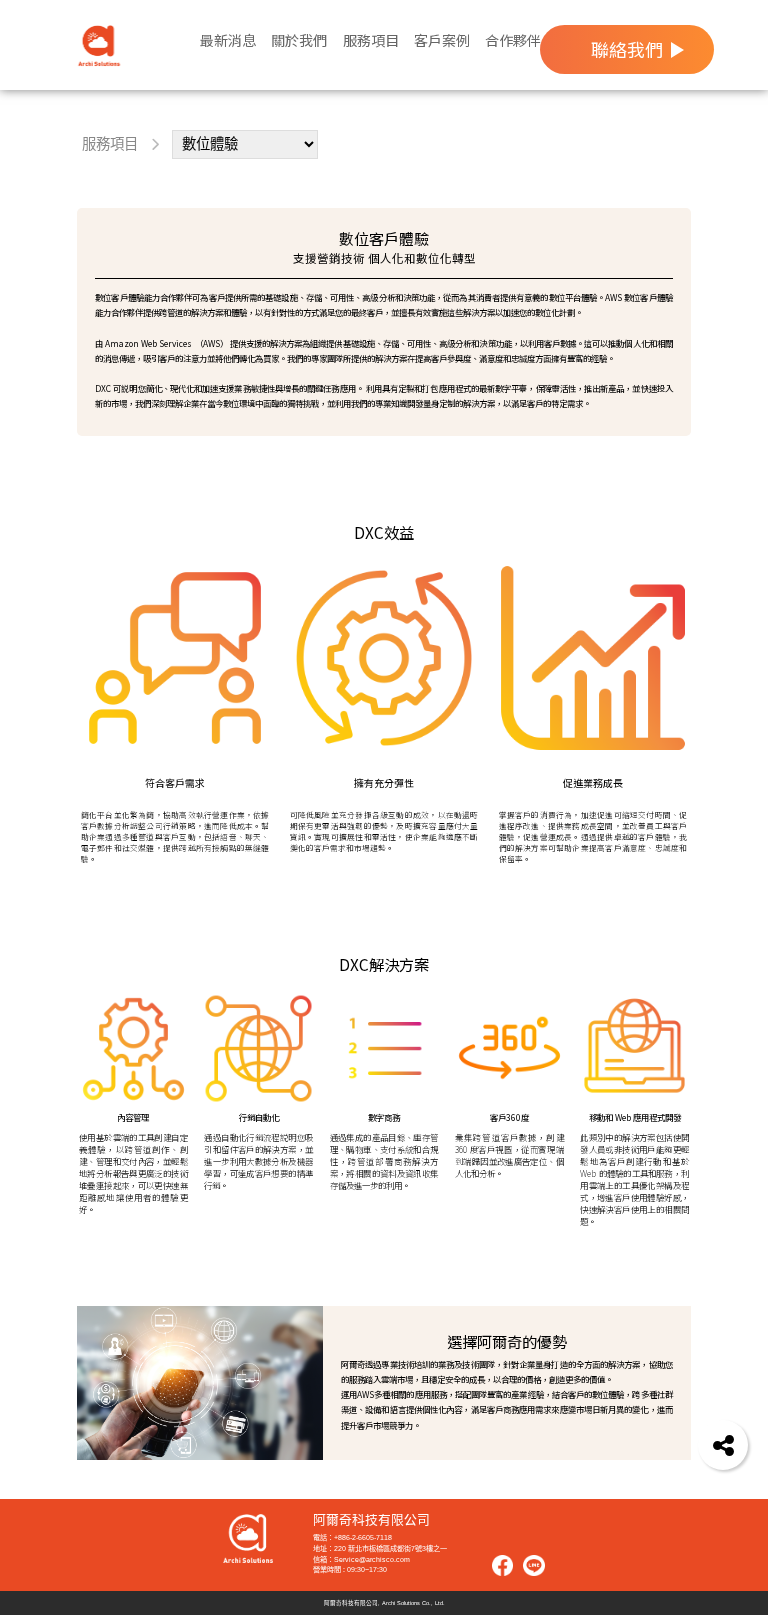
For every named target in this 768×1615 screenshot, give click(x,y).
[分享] (723, 1445)
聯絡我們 (627, 49)
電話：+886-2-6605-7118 (352, 1537)
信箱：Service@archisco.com (361, 1559)
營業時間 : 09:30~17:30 (350, 1569)
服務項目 (110, 144)
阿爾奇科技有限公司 (371, 1520)
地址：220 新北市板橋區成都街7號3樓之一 (380, 1548)
